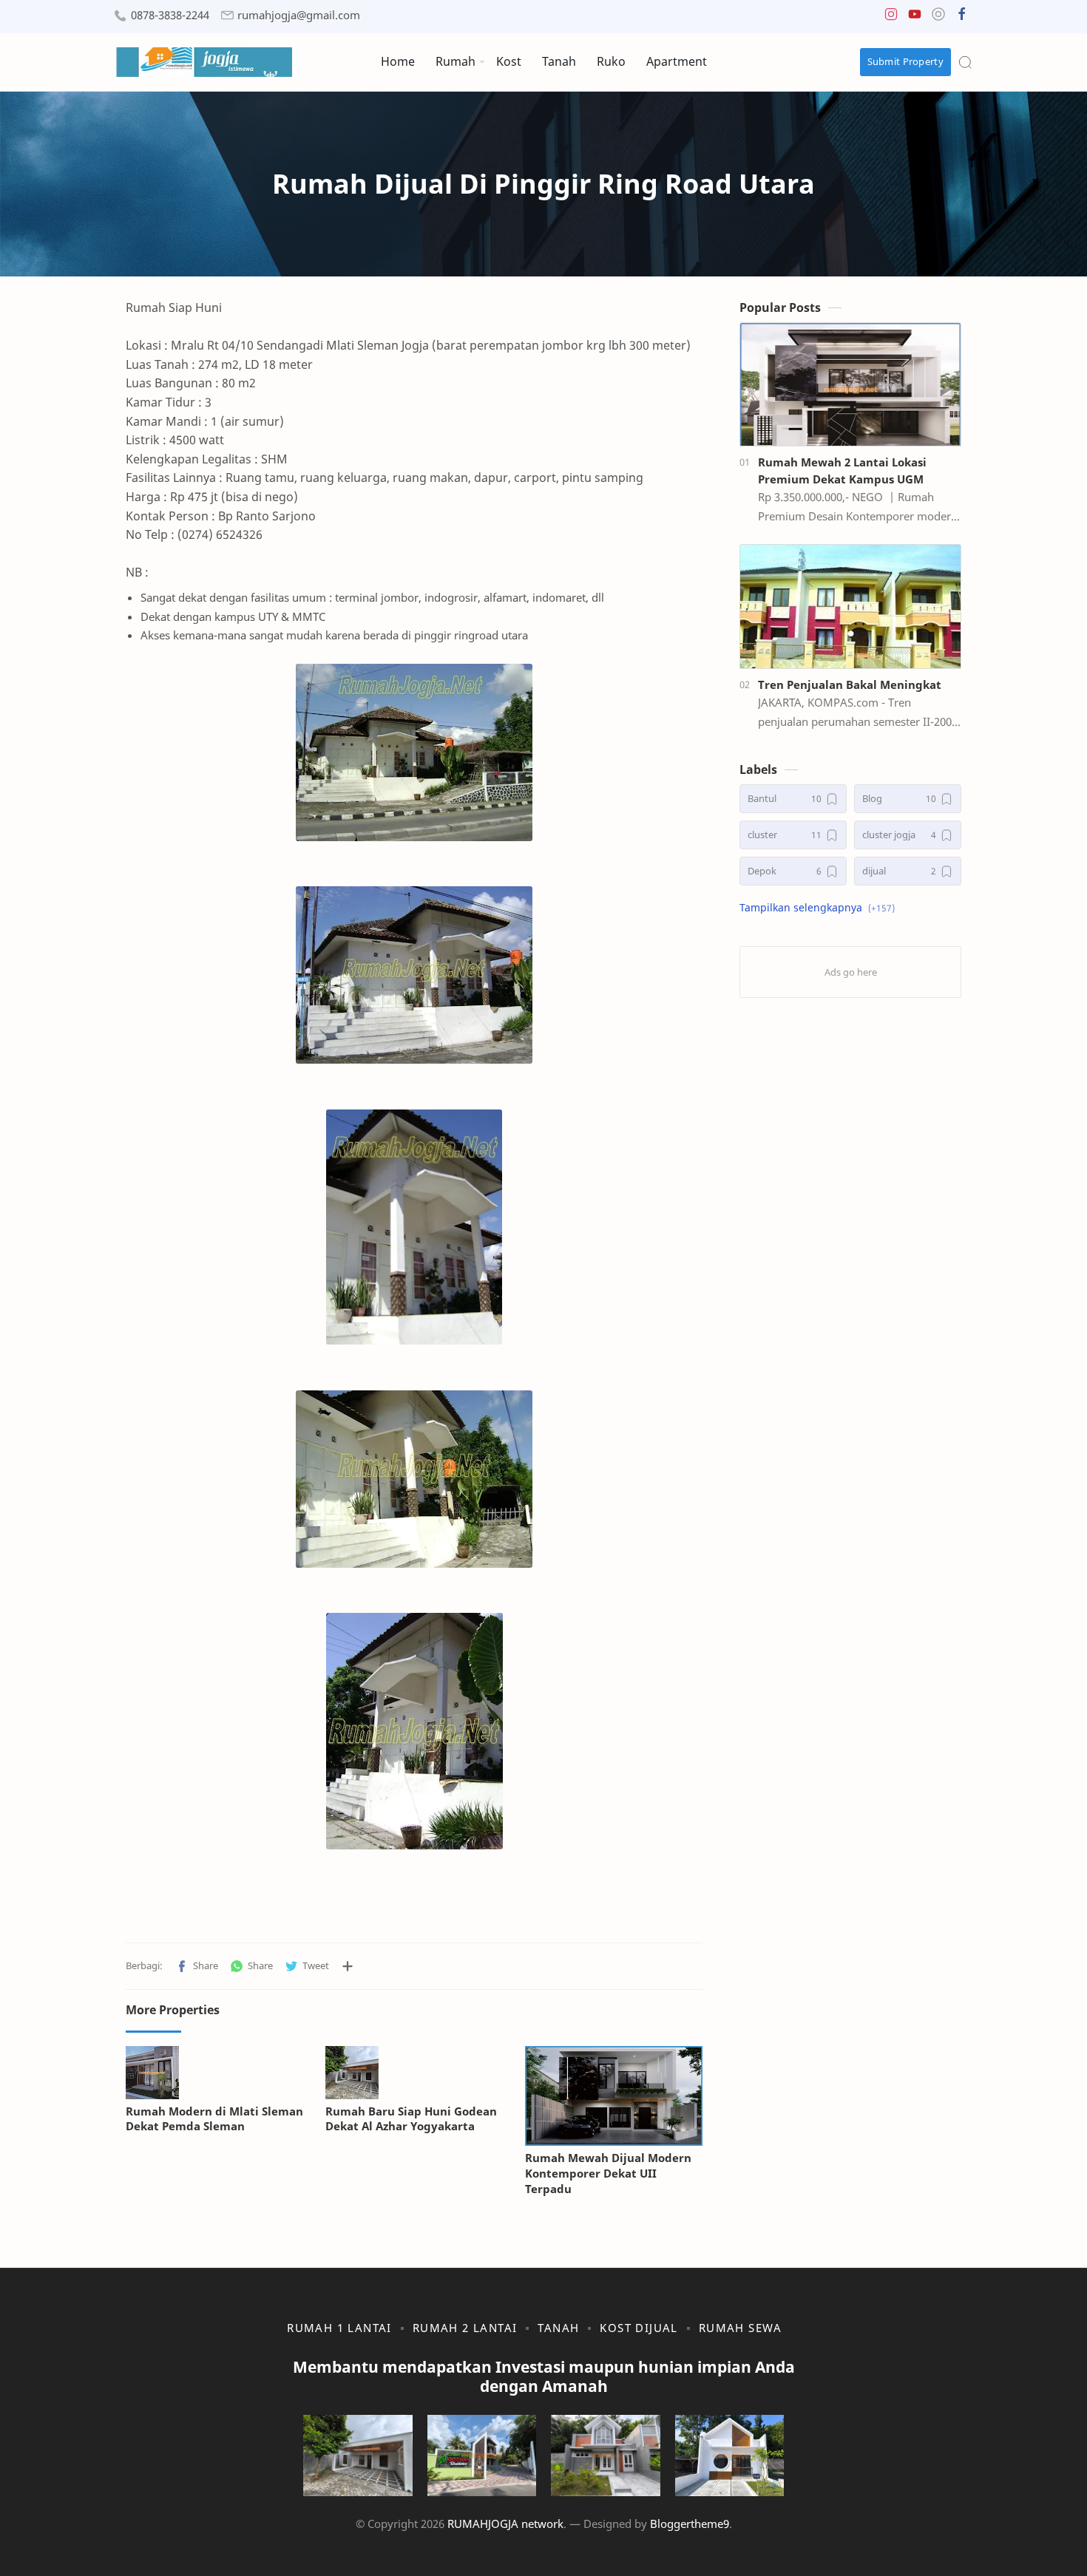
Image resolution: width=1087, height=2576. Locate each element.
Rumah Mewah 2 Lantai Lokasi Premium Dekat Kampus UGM (842, 470)
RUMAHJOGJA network (505, 2524)
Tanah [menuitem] (559, 61)
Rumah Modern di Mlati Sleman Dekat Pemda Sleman (214, 2119)
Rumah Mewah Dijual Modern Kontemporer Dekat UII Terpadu (608, 2173)
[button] (891, 17)
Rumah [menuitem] (456, 61)
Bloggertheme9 (690, 2524)
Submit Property (906, 61)
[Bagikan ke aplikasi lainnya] (348, 1966)
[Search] (965, 62)
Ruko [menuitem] (611, 61)
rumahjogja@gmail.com (299, 15)
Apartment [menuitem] (677, 61)
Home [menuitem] (398, 61)
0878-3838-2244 (170, 15)
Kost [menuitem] (509, 61)
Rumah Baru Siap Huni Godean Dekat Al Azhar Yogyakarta (411, 2119)
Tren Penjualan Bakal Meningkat (850, 684)
